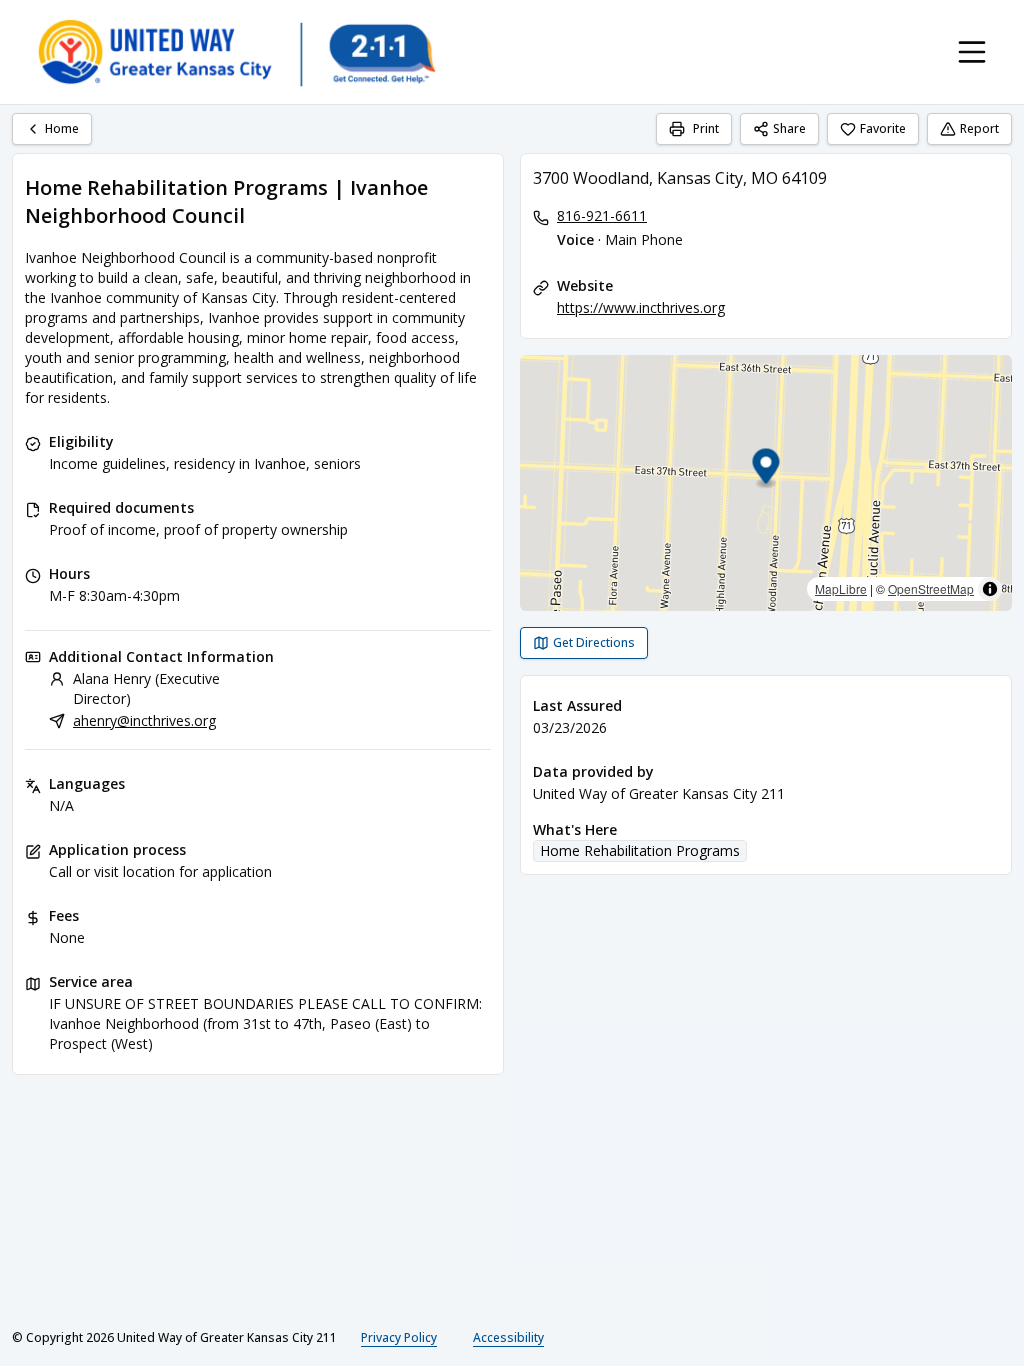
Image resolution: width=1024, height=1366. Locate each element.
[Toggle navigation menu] (972, 52)
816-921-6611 (602, 215)
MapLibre (841, 588)
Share (789, 128)
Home (62, 128)
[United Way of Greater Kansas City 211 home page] (236, 52)
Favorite (883, 128)
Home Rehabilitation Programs (640, 850)
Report (979, 128)
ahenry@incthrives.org (144, 720)
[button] (766, 469)
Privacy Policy (399, 1337)
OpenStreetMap (931, 588)
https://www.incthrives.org (641, 307)
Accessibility (508, 1337)
